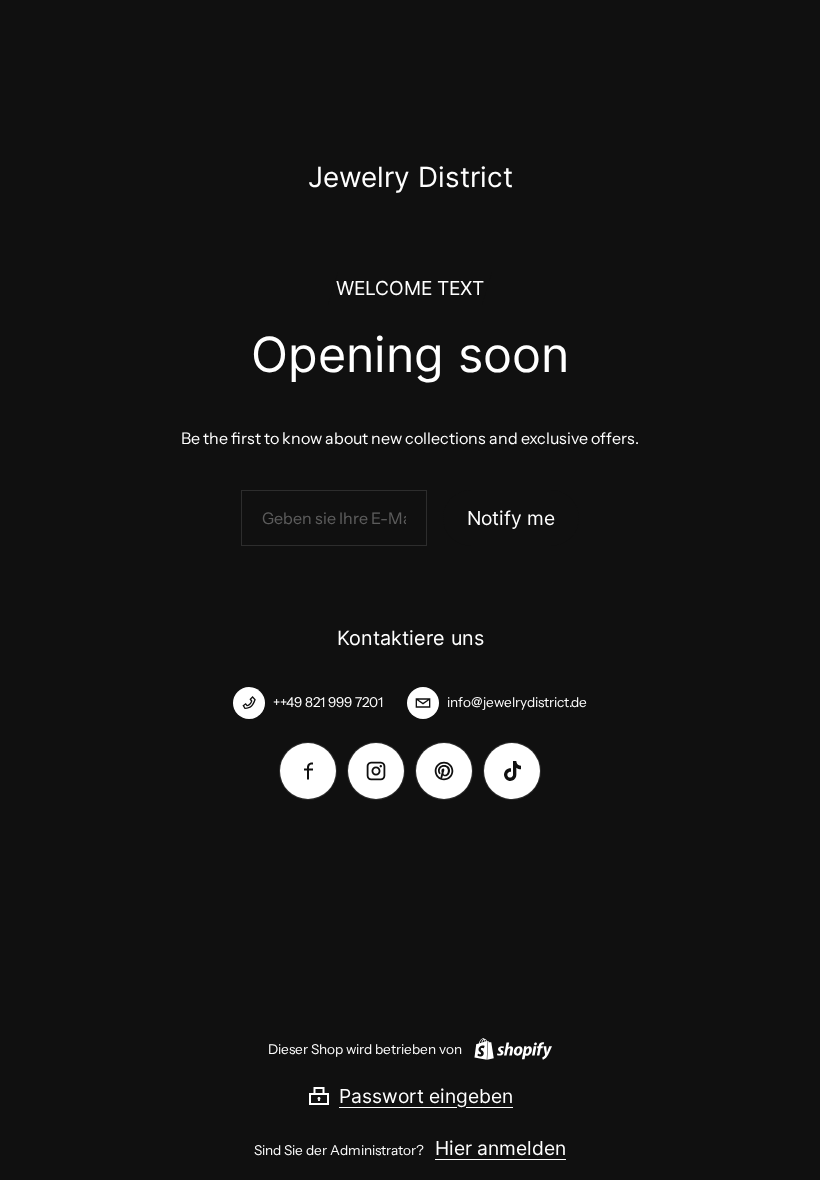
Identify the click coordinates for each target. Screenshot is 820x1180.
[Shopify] (509, 1049)
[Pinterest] (444, 771)
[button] (410, 1096)
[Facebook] (308, 771)
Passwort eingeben (426, 1096)
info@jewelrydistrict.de (517, 702)
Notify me (511, 518)
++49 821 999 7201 (328, 702)
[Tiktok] (512, 771)
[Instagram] (376, 771)
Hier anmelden (500, 1148)
